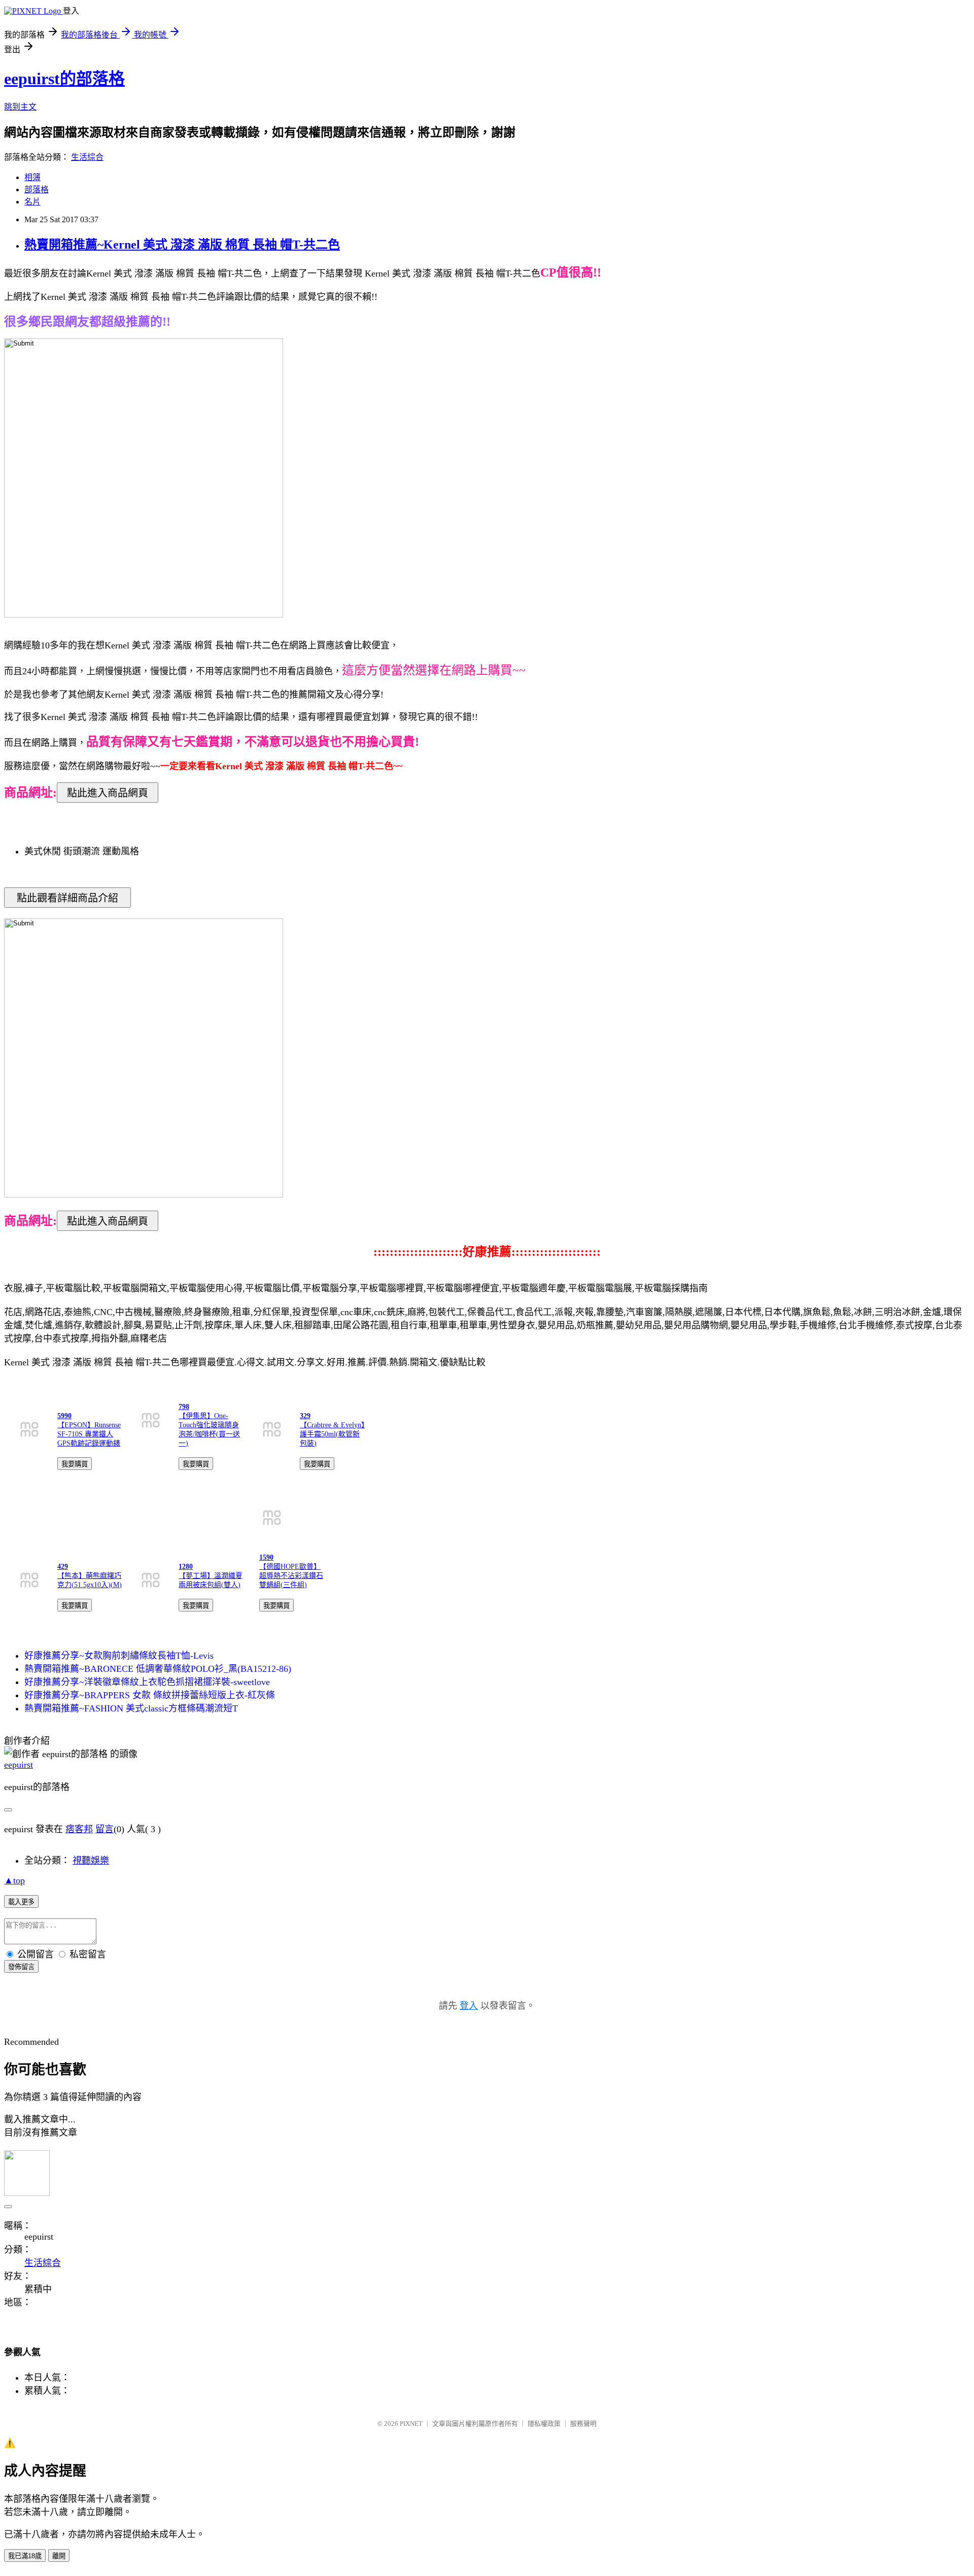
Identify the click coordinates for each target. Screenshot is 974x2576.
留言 (105, 1829)
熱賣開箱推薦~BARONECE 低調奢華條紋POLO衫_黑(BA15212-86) (158, 1669)
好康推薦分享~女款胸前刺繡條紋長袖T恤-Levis (119, 1656)
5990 (64, 1416)
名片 (32, 202)
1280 (186, 1567)
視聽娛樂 (91, 1861)
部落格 (37, 190)
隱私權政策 (544, 2424)
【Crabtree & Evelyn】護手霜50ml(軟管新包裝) (332, 1434)
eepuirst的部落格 (64, 79)
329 (305, 1416)
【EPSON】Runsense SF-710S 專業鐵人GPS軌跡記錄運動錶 (89, 1434)
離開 (59, 2556)
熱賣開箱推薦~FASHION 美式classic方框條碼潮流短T (131, 1708)
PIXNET (411, 2424)
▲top (14, 1880)
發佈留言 (21, 1967)
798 (184, 1407)
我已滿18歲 (25, 2556)
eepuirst (19, 1765)
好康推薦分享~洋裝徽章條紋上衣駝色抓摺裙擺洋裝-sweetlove (147, 1682)
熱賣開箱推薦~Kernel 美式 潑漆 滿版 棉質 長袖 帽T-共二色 (182, 245)
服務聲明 (583, 2424)
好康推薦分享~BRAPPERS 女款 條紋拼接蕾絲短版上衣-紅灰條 (150, 1695)
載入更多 (21, 1902)
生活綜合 (87, 157)
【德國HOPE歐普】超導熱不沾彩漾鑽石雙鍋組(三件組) (291, 1576)
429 (63, 1567)
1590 (266, 1557)
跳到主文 (20, 107)
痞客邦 (79, 1829)
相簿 (32, 177)
